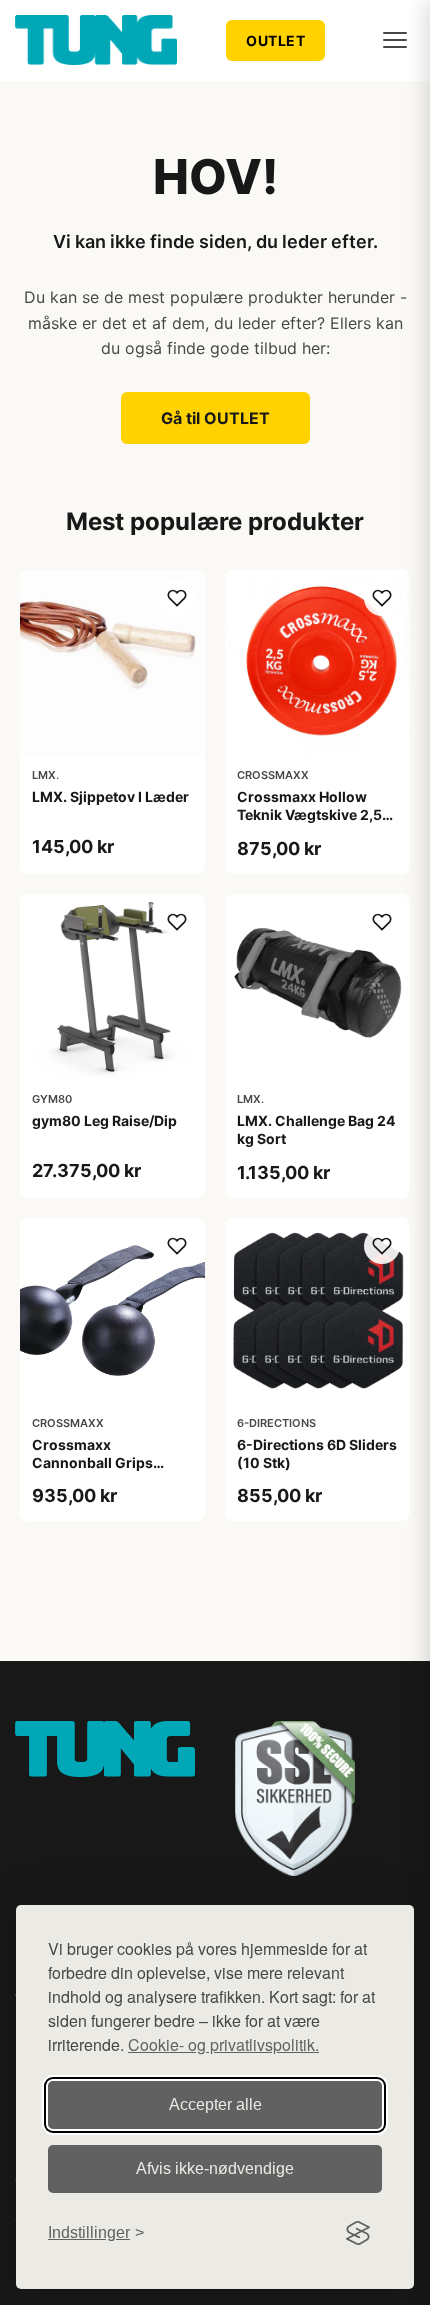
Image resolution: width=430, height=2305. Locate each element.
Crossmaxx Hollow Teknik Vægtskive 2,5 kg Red (309, 814)
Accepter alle (215, 2104)
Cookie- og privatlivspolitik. (223, 2044)
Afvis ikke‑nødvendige (215, 2168)
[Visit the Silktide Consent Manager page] (358, 2233)
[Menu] (395, 40)
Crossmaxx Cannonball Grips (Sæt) (92, 1462)
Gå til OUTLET (215, 418)
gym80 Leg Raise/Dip (104, 1120)
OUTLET (275, 40)
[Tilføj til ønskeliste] (177, 598)
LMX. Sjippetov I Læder (110, 796)
